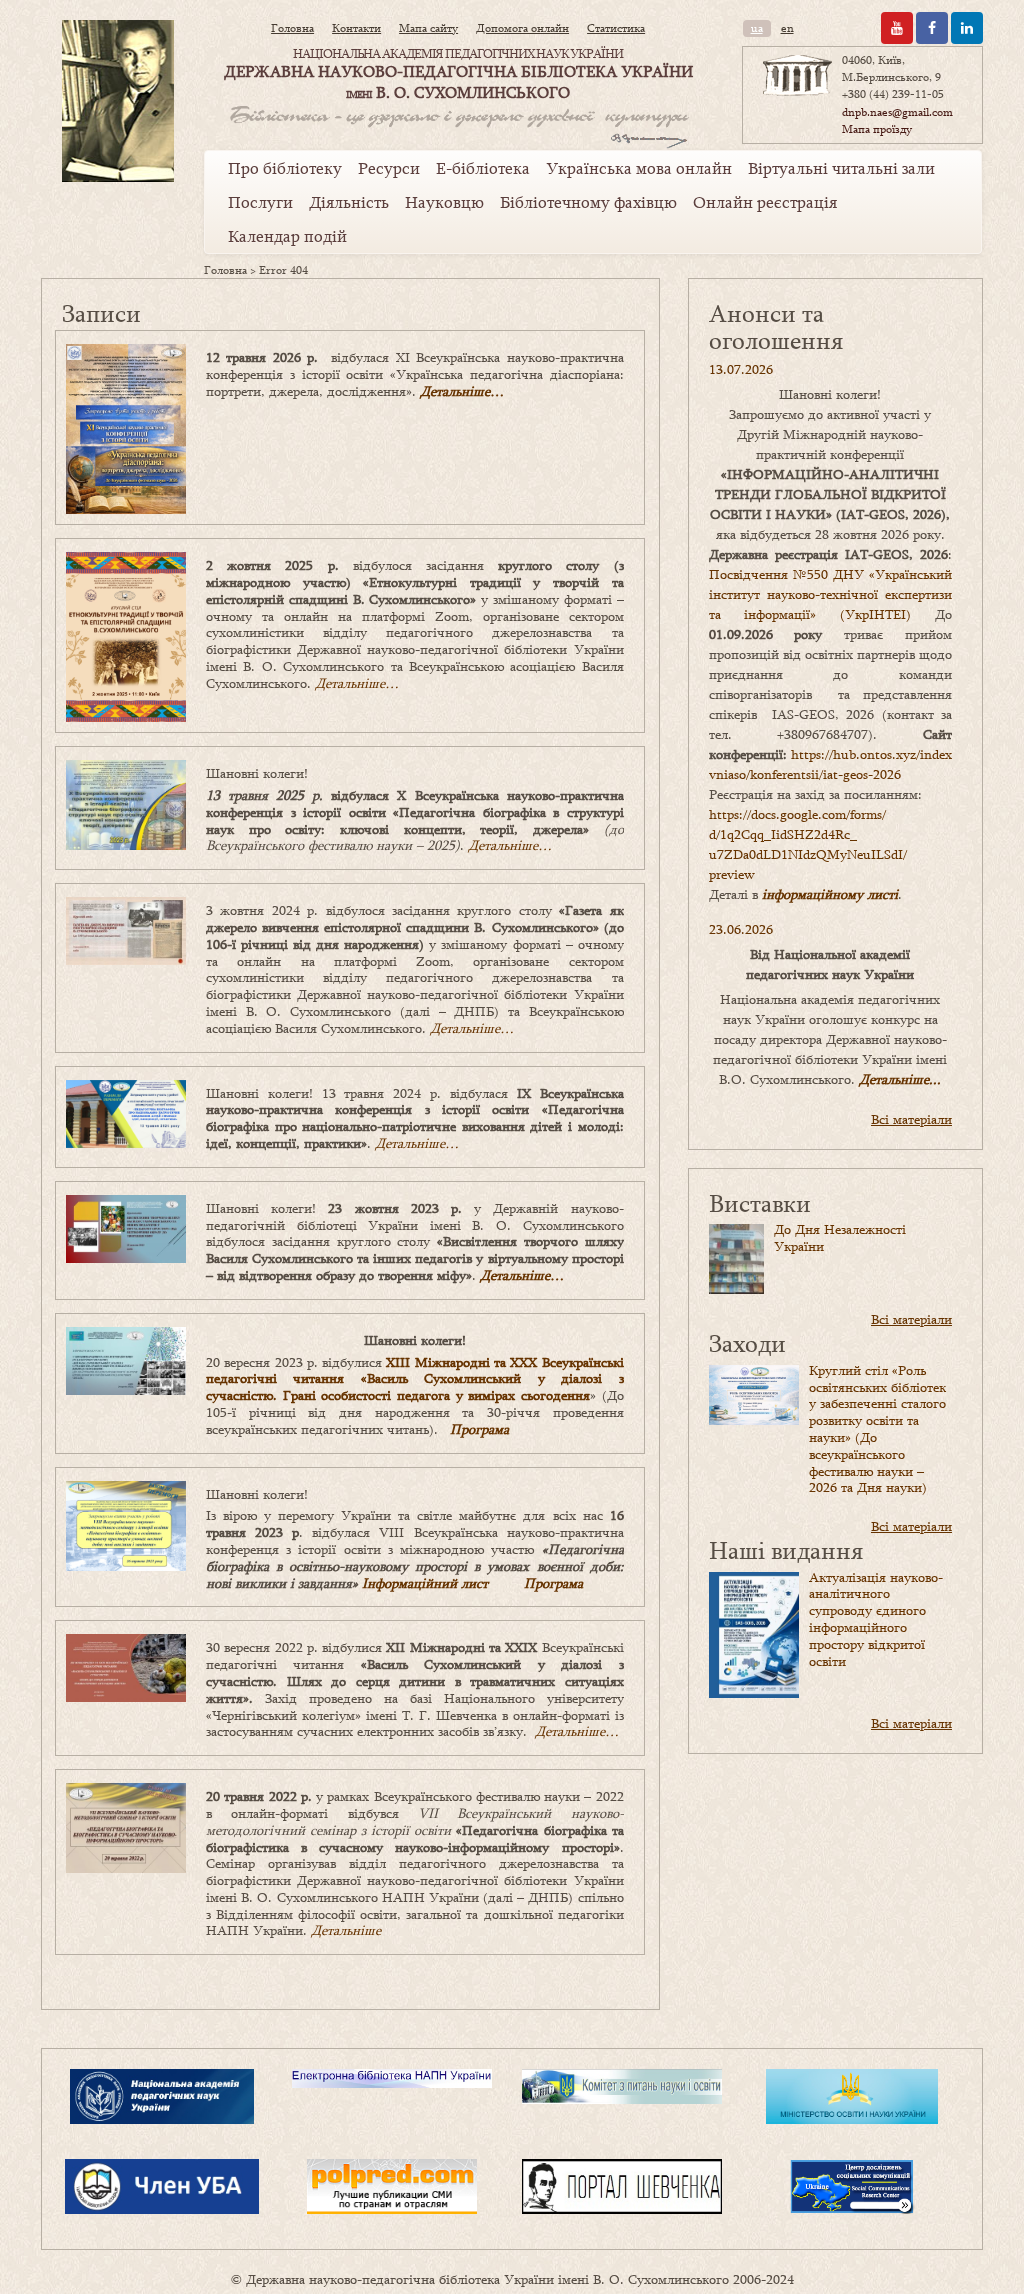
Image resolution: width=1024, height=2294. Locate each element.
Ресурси (389, 168)
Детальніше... (900, 1079)
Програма (479, 1429)
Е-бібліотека (483, 168)
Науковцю (444, 202)
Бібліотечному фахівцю (588, 202)
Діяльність (349, 202)
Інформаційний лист (425, 1583)
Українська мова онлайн (639, 168)
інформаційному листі (830, 894)
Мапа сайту (428, 28)
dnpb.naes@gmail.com (897, 112)
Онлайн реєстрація (765, 202)
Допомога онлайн (522, 28)
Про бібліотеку (285, 168)
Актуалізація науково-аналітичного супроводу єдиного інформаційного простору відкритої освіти (876, 1619)
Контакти (356, 28)
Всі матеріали (911, 1119)
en (787, 28)
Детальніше (346, 1930)
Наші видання (786, 1549)
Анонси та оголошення (776, 326)
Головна (292, 28)
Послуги (260, 202)
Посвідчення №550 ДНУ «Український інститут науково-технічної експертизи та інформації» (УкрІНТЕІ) (830, 594)
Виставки (760, 1202)
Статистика (616, 28)
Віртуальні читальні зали (841, 168)
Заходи (747, 1342)
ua (757, 28)
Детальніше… (462, 391)
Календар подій (287, 236)
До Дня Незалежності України (840, 1237)
